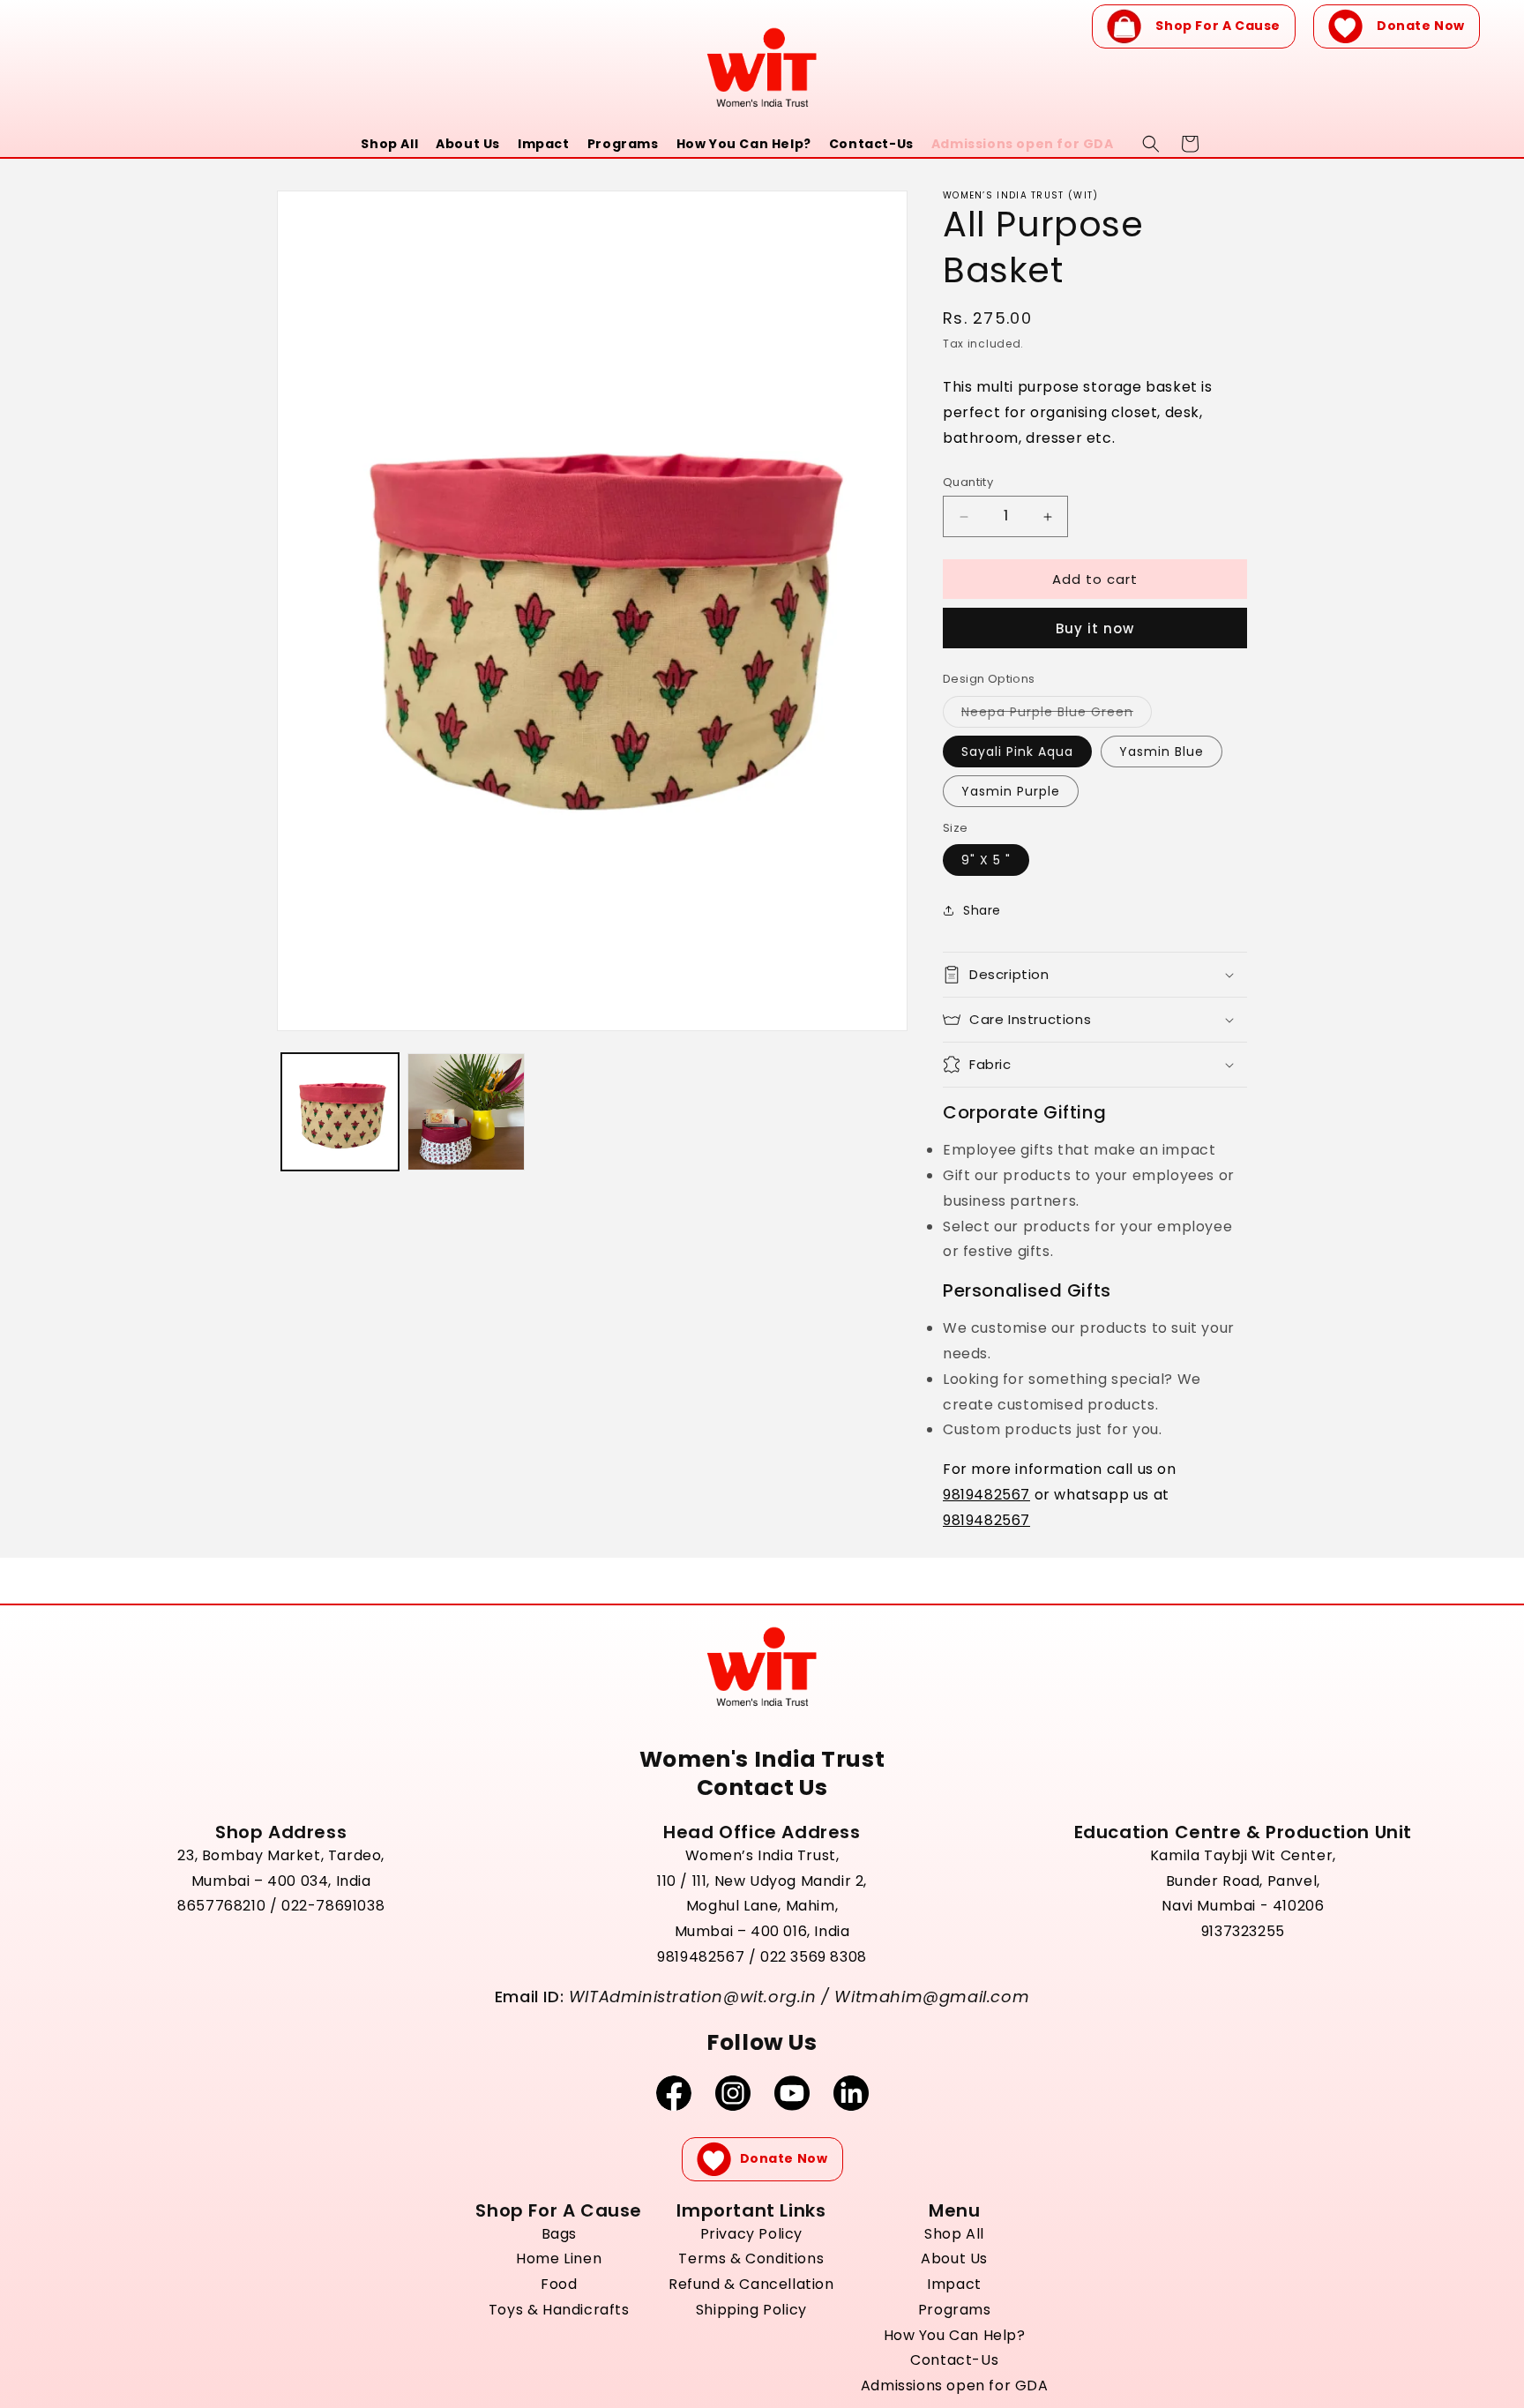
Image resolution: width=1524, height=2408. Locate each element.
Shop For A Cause (1218, 26)
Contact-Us (871, 144)
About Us (468, 144)
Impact (544, 144)
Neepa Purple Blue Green (1057, 715)
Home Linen (559, 2258)
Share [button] (982, 910)
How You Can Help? (744, 144)
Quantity (968, 482)
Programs (623, 144)
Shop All (389, 144)
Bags (559, 2234)
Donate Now (1421, 26)
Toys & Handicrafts (559, 2310)
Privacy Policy (751, 2234)
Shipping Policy (751, 2310)
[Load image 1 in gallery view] (340, 1112)
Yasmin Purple (1011, 791)
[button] (1095, 975)
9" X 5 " (986, 860)
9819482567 (986, 1495)
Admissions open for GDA (1023, 144)
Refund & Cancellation (751, 2284)
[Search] (1151, 144)
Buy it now (1095, 628)
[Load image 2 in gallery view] (466, 1112)
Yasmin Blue (1162, 752)
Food (559, 2284)
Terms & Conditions (751, 2258)
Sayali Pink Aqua (1017, 752)
